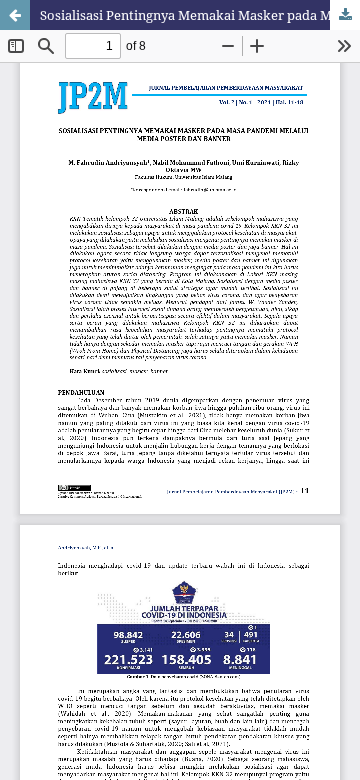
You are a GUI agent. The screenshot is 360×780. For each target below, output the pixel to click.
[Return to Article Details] (15, 15)
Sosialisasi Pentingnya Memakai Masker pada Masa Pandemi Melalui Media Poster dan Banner (200, 15)
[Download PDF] (345, 15)
